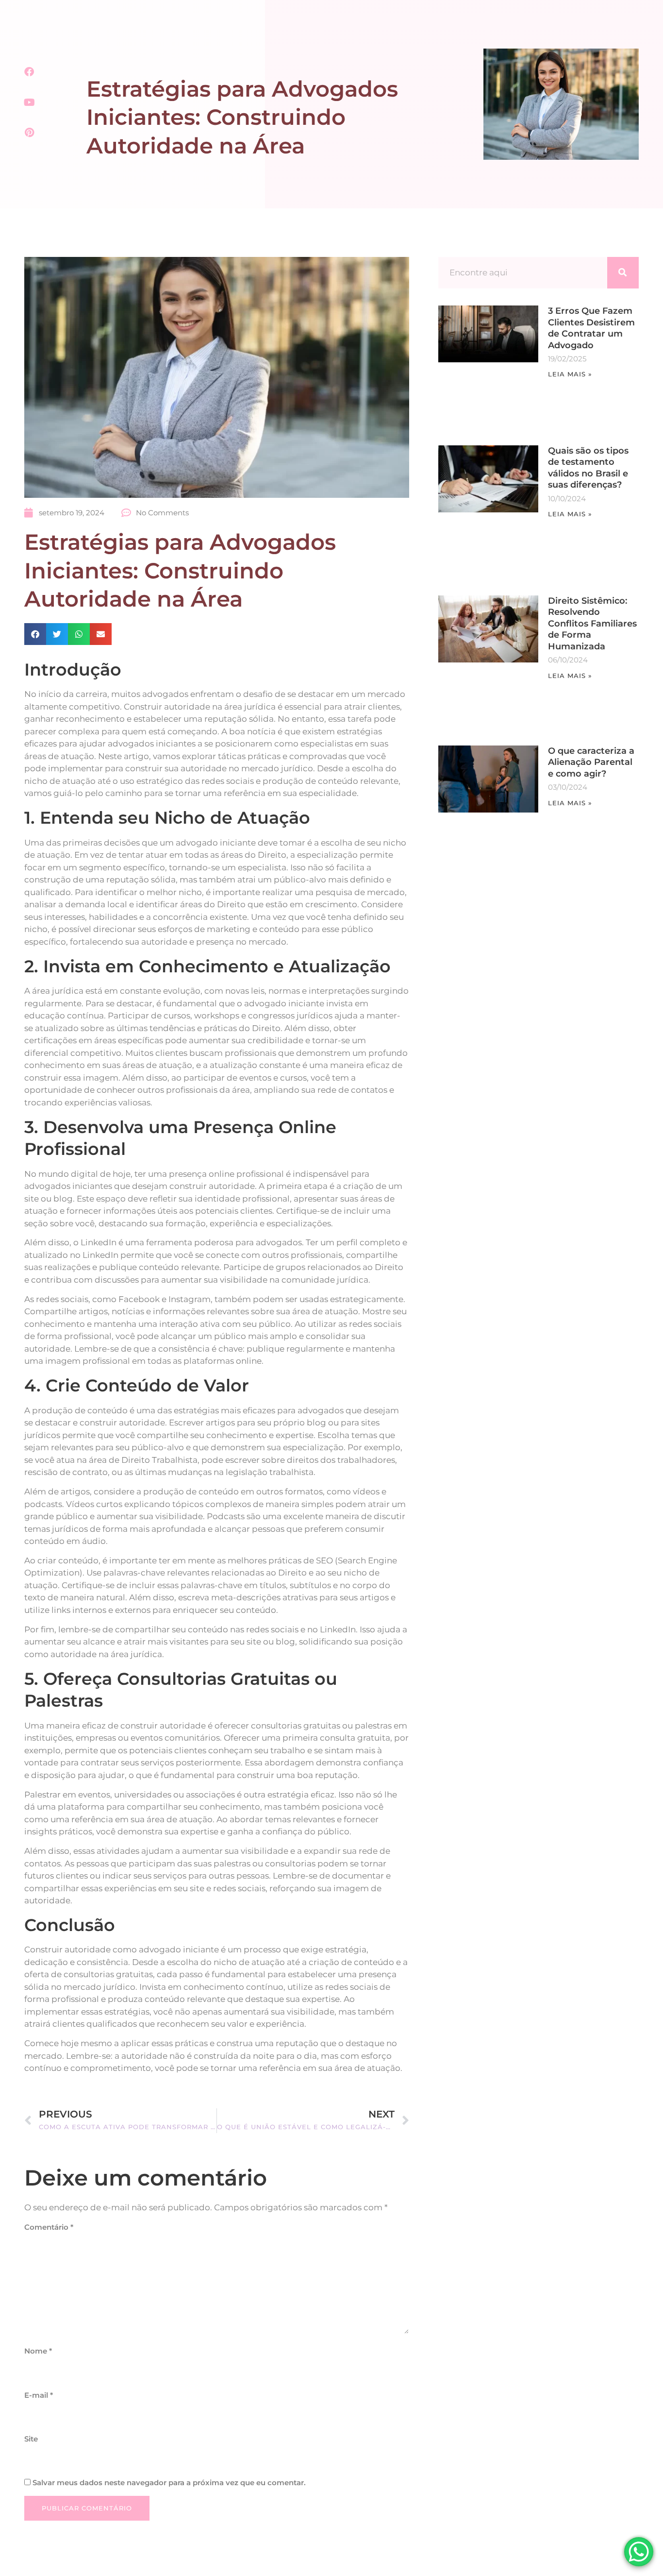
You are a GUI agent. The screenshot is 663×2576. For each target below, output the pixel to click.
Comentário (49, 2227)
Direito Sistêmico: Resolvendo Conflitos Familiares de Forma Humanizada (592, 624)
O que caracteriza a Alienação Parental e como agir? (591, 762)
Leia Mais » (570, 374)
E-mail (39, 2395)
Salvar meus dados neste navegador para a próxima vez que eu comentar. (169, 2483)
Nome (38, 2351)
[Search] (623, 273)
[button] (35, 634)
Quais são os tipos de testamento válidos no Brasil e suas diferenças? (588, 468)
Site (31, 2439)
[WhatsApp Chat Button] (639, 2552)
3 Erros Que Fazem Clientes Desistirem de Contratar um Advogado (591, 328)
